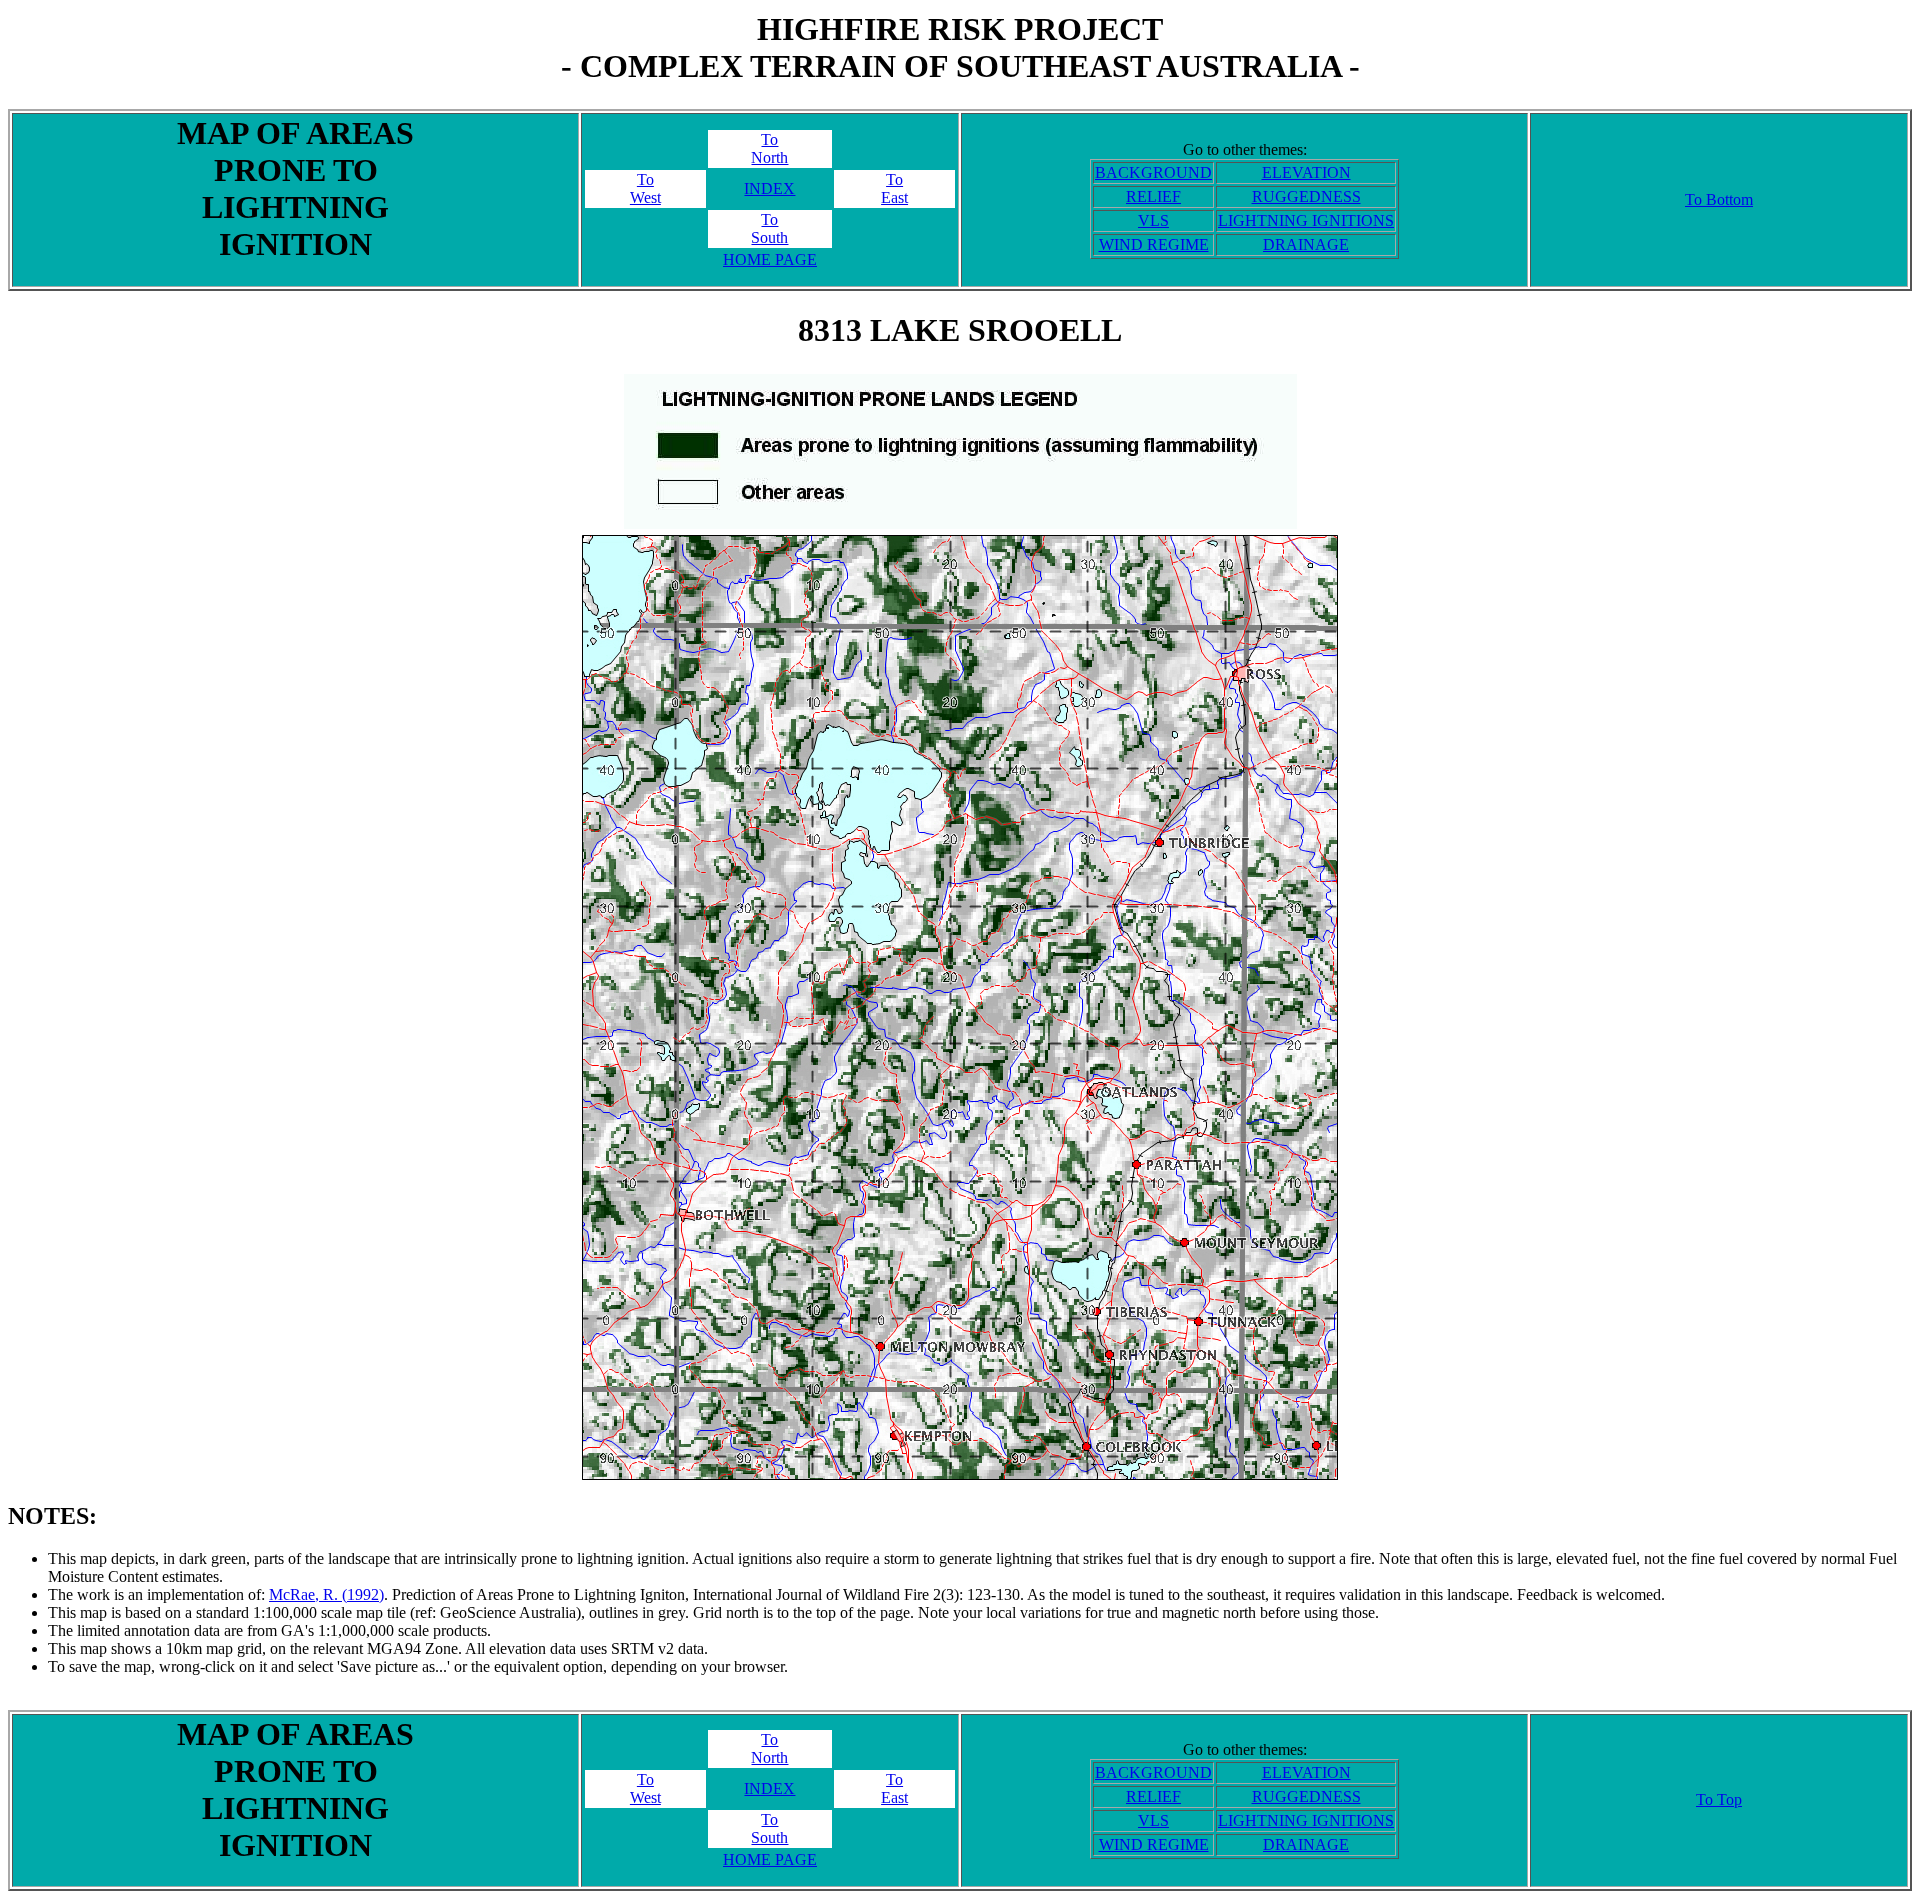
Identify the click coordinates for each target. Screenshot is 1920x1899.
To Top (1719, 1799)
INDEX (769, 188)
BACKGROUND (1153, 172)
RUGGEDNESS (1306, 196)
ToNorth (769, 148)
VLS (1153, 220)
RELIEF (1153, 196)
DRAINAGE (1306, 244)
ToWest (645, 188)
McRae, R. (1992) (326, 1594)
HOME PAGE (770, 259)
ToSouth (769, 228)
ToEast (894, 188)
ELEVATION (1306, 172)
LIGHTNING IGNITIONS (1306, 220)
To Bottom (1719, 199)
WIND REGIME (1154, 244)
